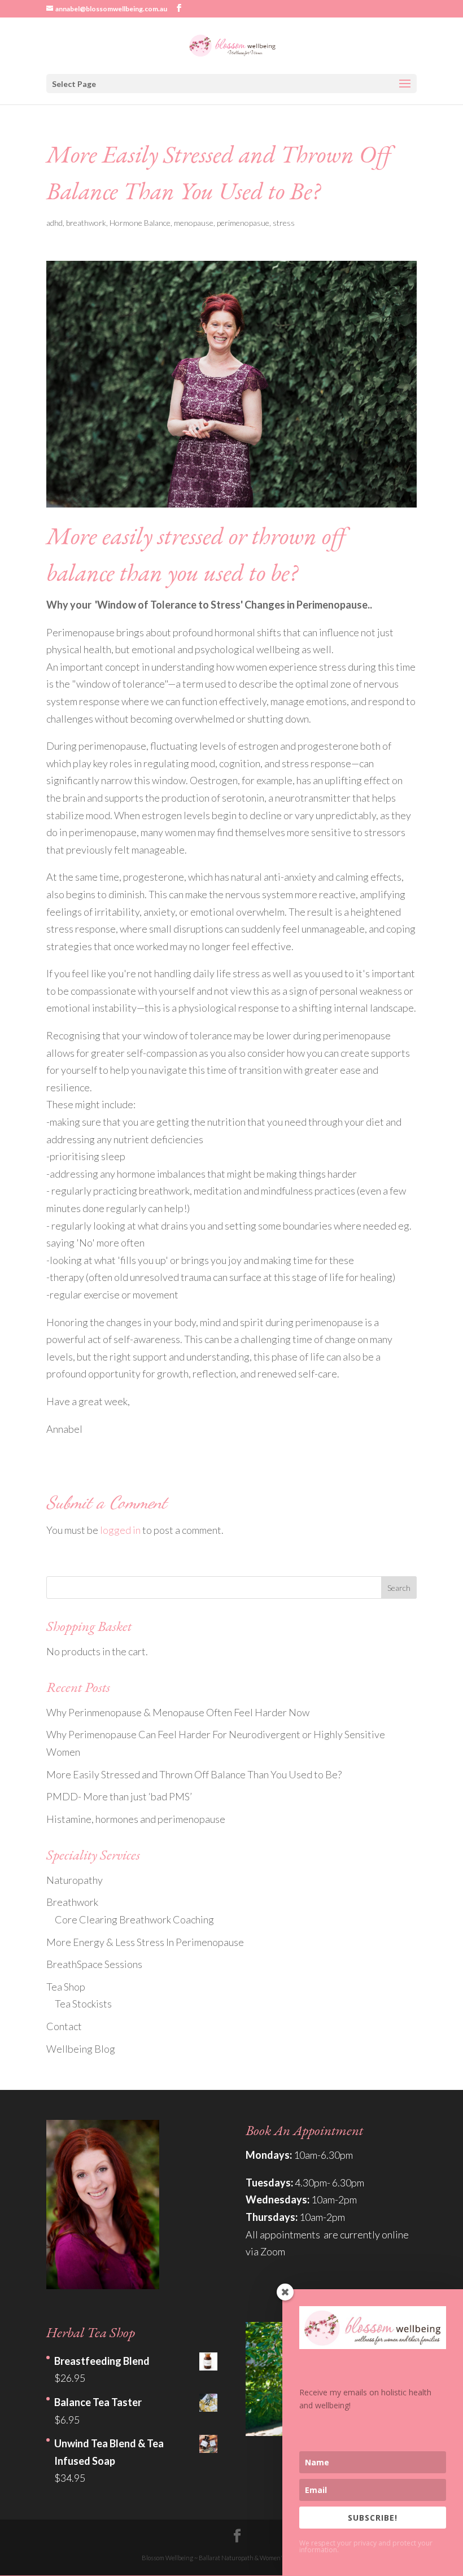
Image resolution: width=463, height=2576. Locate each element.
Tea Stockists (83, 2004)
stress (284, 223)
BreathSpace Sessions (94, 1964)
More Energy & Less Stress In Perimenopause (145, 1942)
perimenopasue (243, 223)
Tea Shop (66, 1987)
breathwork (86, 223)
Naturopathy (75, 1880)
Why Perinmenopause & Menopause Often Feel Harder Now (178, 1712)
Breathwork (72, 1902)
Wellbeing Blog (81, 2049)
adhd (54, 223)
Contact (64, 2026)
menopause (194, 223)
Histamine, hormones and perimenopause (136, 1819)
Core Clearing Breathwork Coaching (134, 1919)
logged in (120, 1530)
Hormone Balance (140, 223)
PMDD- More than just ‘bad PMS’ (119, 1796)
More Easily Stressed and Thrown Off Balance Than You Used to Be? (194, 1774)
